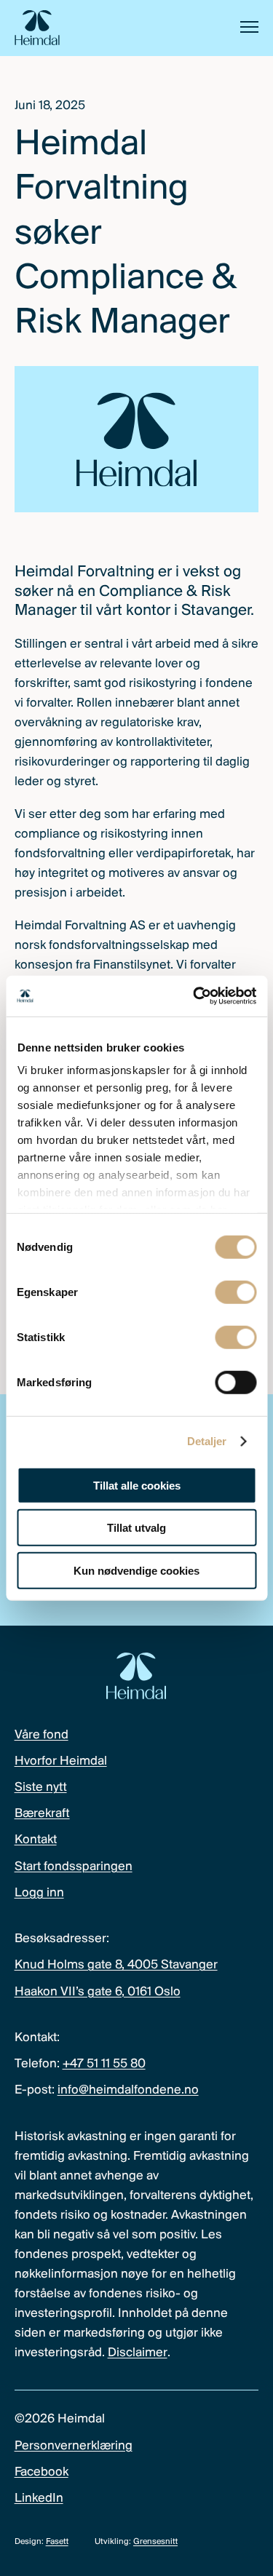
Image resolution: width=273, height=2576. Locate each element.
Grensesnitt (155, 2542)
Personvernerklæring (74, 2446)
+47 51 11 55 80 (104, 2064)
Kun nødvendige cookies (136, 1570)
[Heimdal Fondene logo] (37, 28)
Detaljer (207, 1441)
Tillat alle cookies (137, 1485)
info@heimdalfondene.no (128, 2091)
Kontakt (36, 1840)
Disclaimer (138, 2353)
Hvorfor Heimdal (61, 1762)
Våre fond (41, 1736)
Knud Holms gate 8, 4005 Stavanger (116, 1965)
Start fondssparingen (74, 1867)
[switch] (236, 1292)
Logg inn (39, 1893)
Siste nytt (41, 1788)
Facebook (41, 2473)
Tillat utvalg (136, 1528)
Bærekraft (42, 1814)
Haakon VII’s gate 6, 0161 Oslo (98, 1992)
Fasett (57, 2542)
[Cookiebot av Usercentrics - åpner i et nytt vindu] (194, 996)
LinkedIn (39, 2499)
